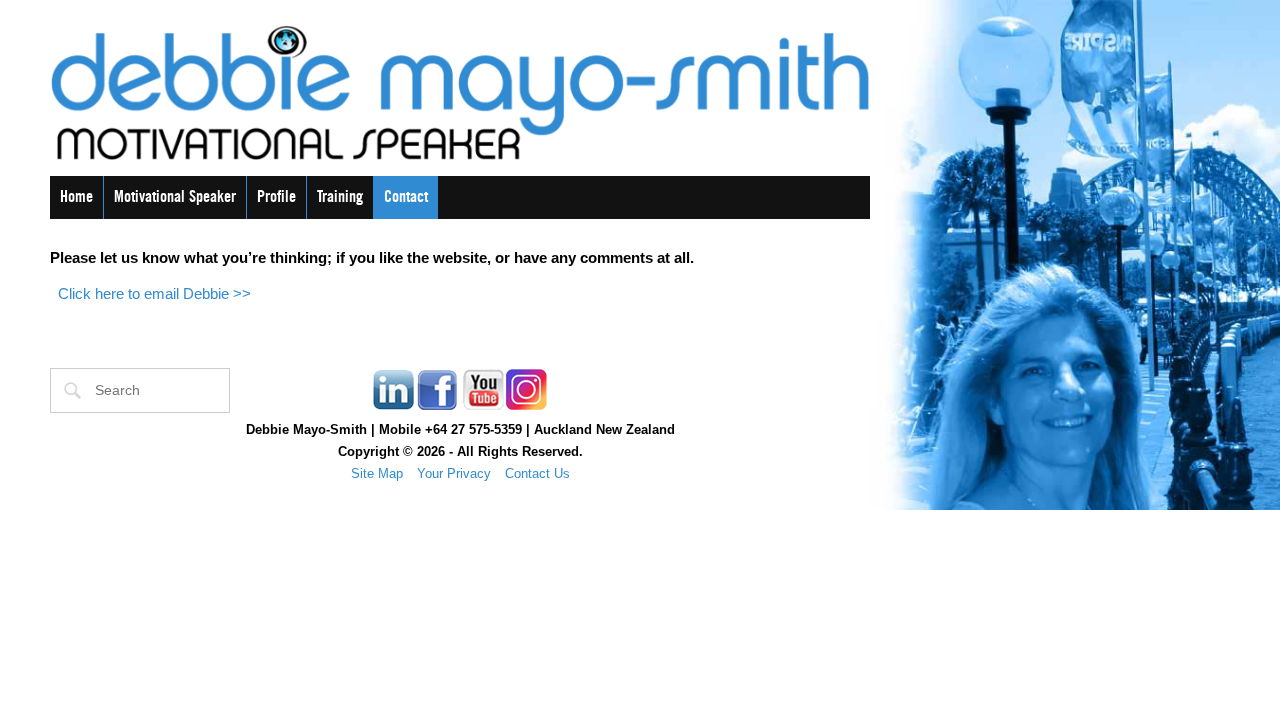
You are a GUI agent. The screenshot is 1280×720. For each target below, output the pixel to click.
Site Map (377, 473)
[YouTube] (482, 407)
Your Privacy (454, 473)
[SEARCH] (73, 391)
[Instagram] (526, 407)
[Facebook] (438, 407)
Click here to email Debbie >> (154, 293)
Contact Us (537, 473)
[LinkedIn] (394, 407)
